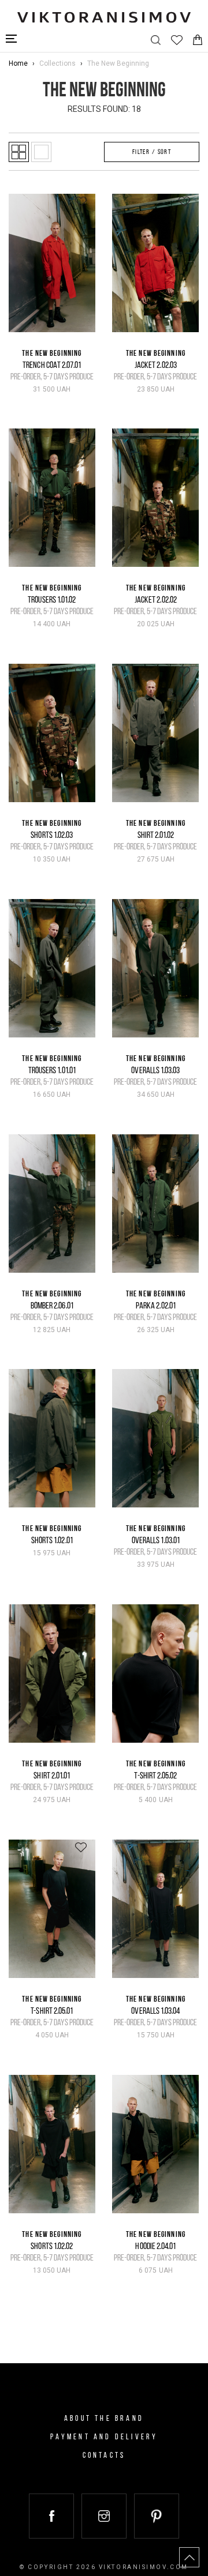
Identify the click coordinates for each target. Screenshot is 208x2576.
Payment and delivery (104, 2437)
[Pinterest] (157, 2516)
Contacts (104, 2456)
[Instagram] (104, 2516)
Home (18, 63)
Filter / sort (152, 152)
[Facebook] (51, 2516)
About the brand (104, 2419)
